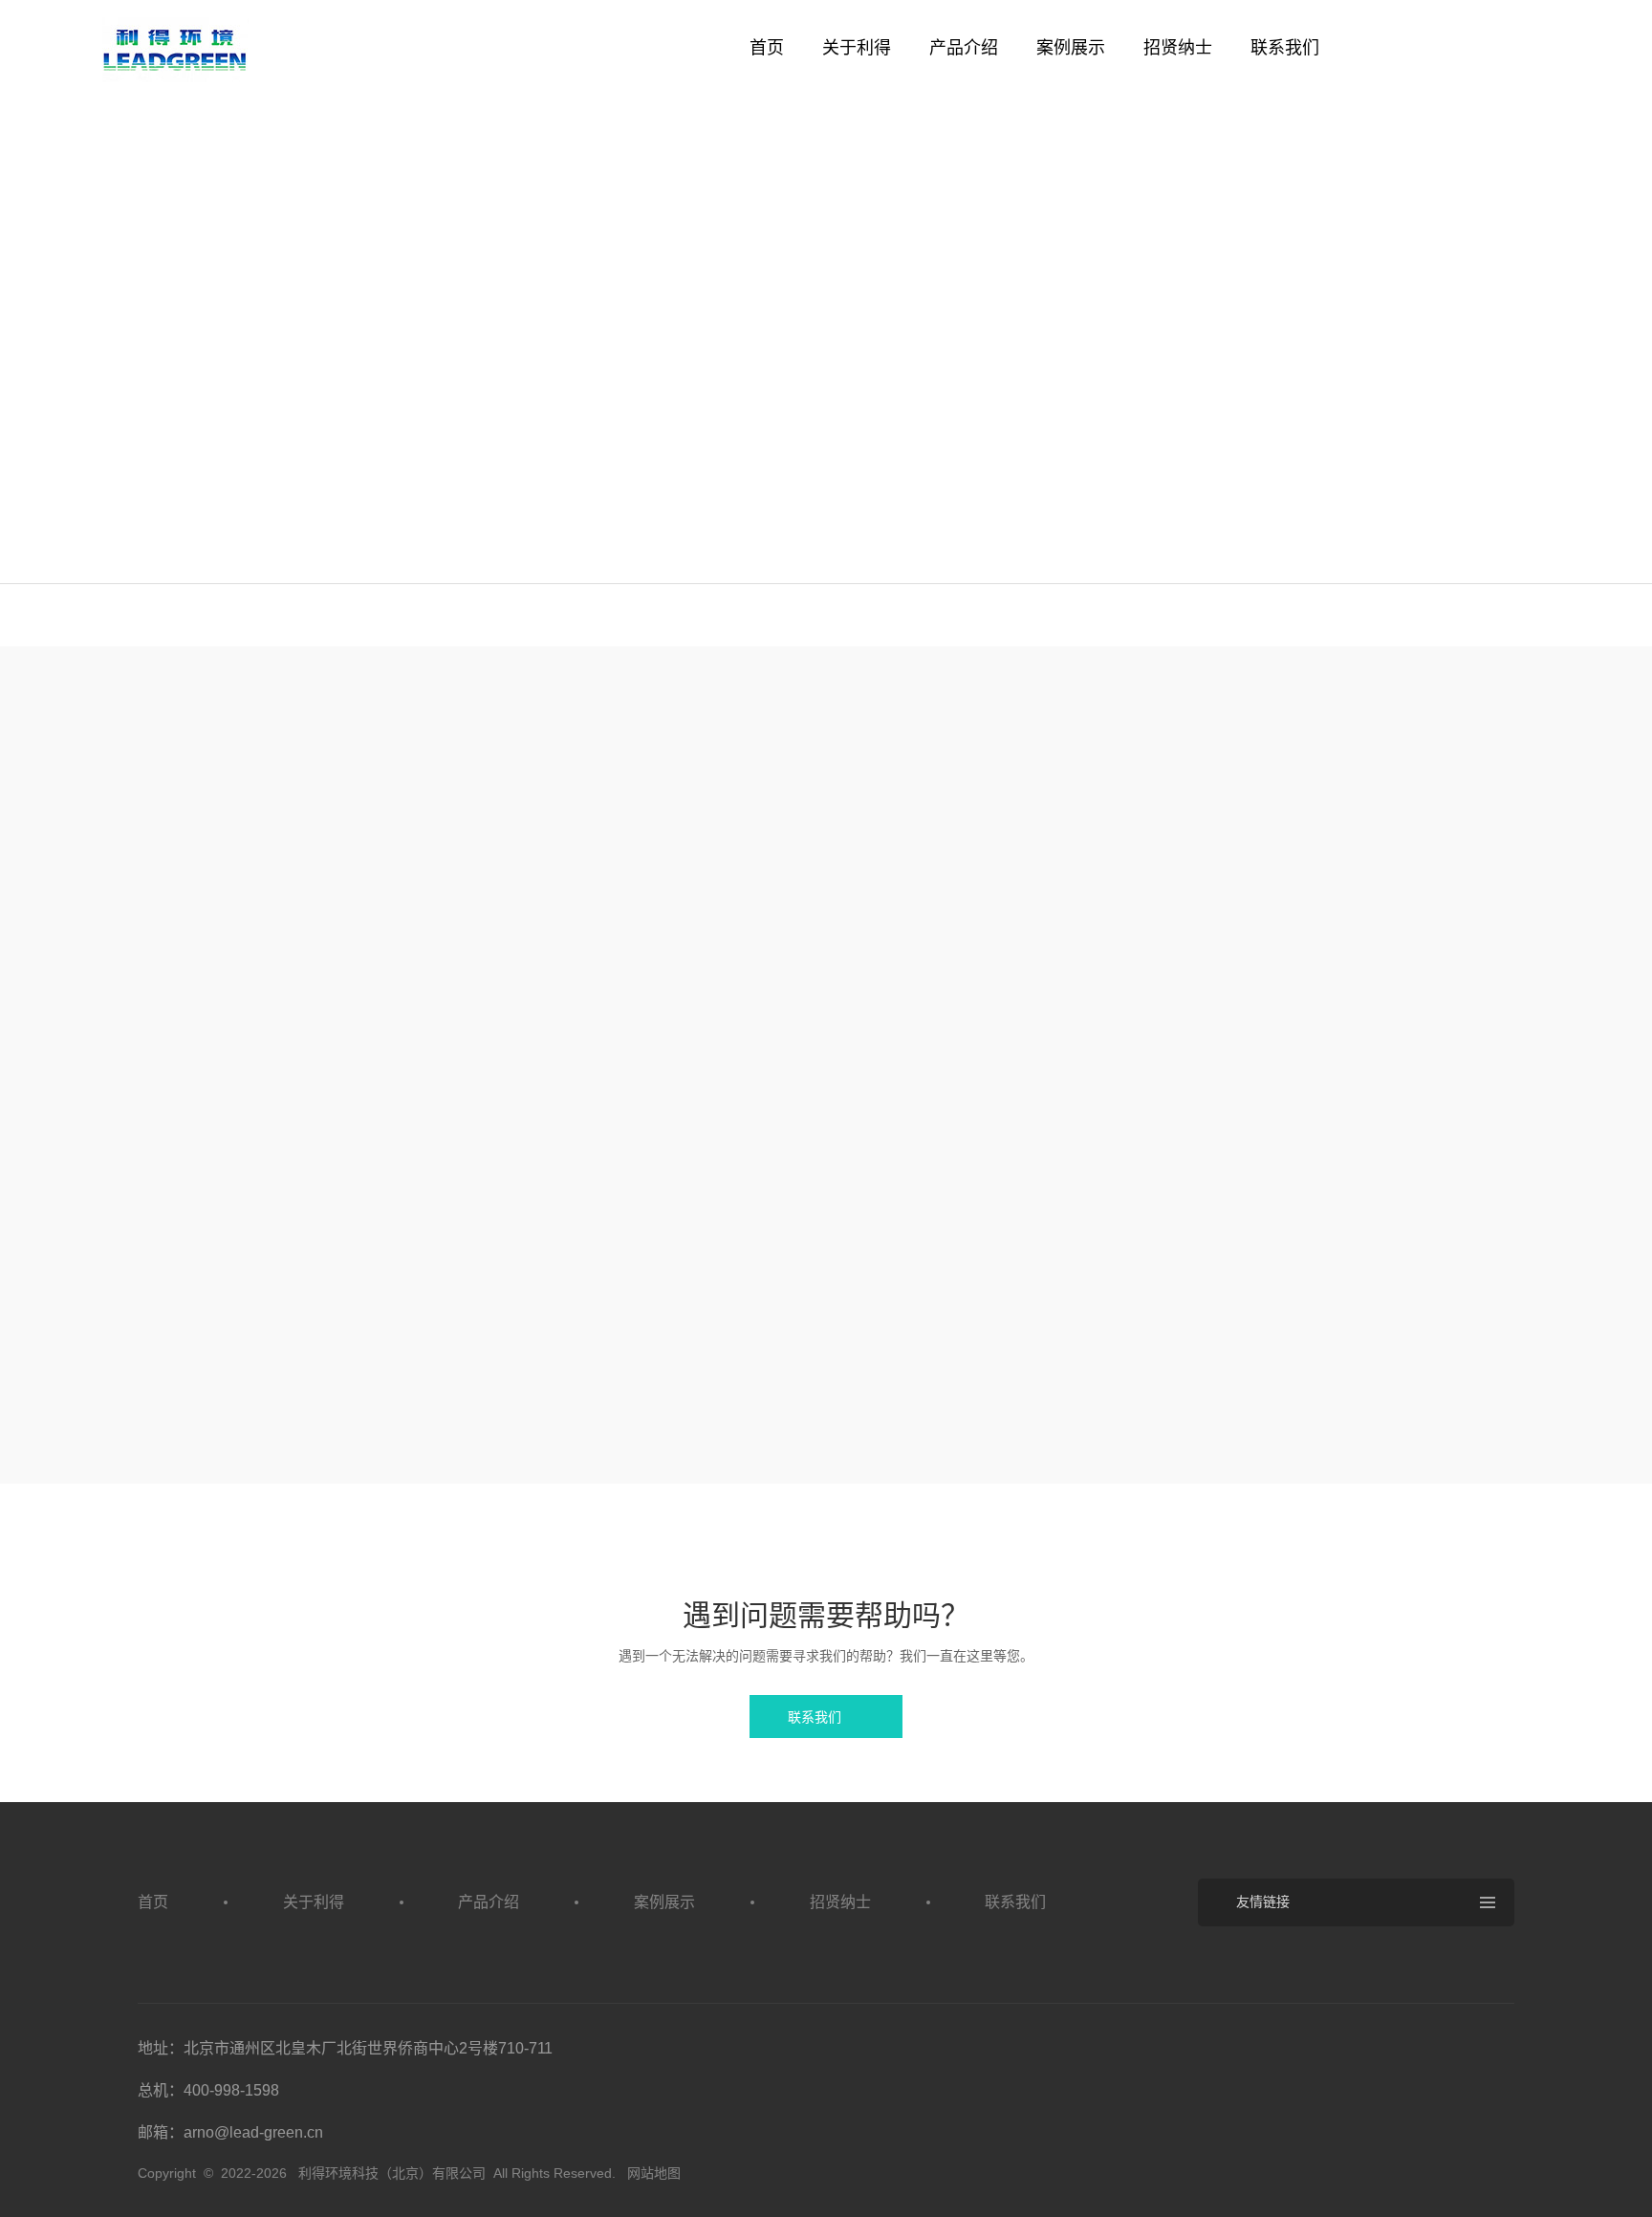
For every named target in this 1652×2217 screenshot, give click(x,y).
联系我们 (1285, 48)
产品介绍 (964, 48)
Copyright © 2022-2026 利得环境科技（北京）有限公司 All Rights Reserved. (380, 2173)
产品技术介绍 (314, 550)
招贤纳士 (1178, 48)
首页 (767, 48)
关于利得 (857, 48)
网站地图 (654, 2173)
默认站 (176, 50)
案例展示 (1071, 48)
